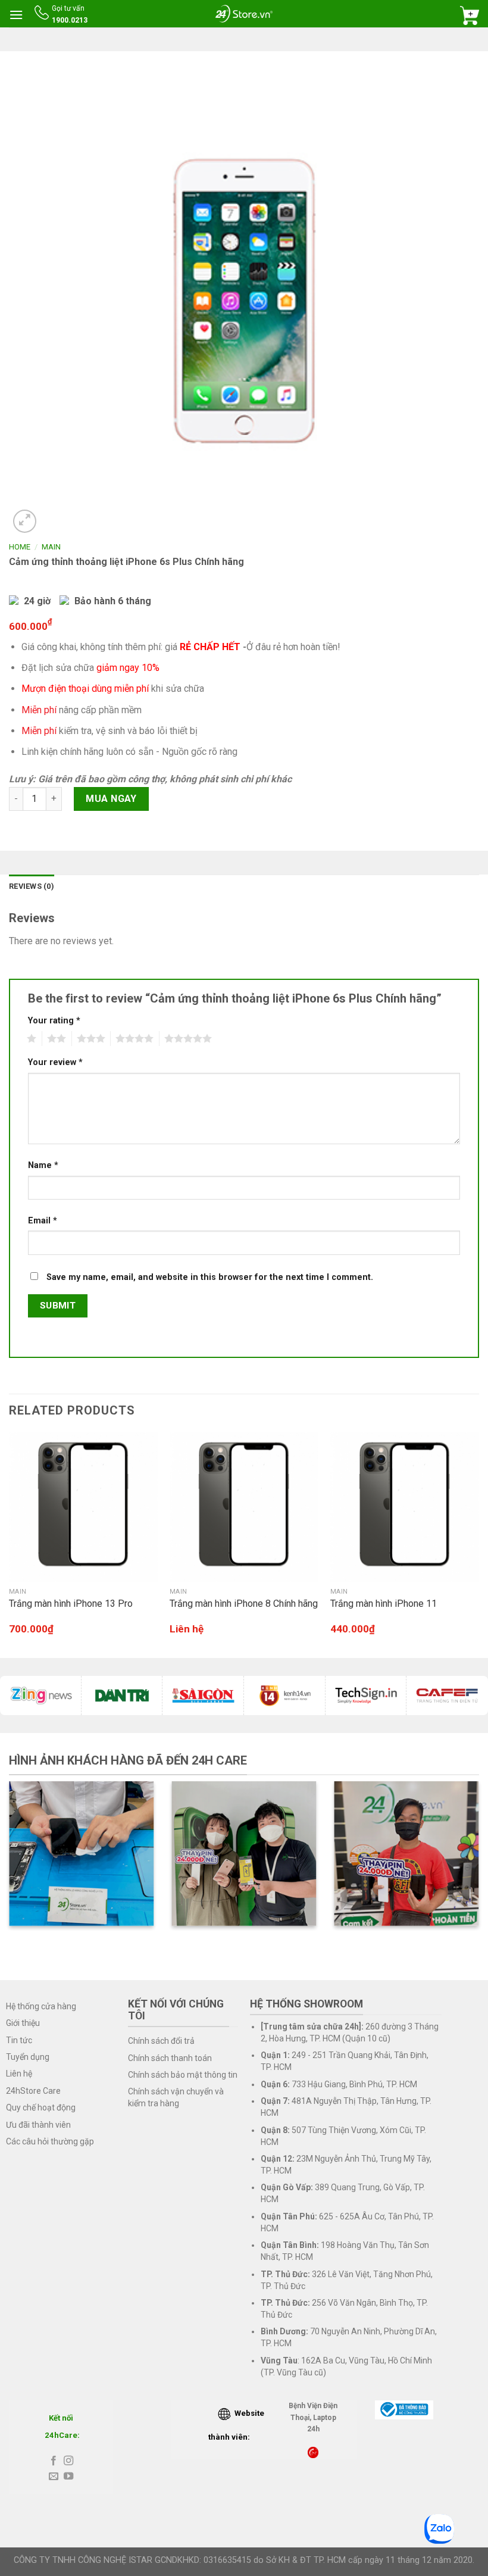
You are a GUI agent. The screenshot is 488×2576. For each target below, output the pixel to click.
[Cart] (470, 15)
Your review (55, 1062)
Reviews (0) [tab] (32, 886)
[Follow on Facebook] (54, 2461)
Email (43, 1221)
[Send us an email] (54, 2477)
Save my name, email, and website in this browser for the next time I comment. (210, 1277)
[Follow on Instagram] (68, 2461)
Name (43, 1165)
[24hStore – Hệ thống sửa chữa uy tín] (244, 13)
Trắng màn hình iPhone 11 (384, 1604)
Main (51, 547)
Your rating (54, 1021)
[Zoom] (25, 521)
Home (20, 547)
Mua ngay (111, 799)
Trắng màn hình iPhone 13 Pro (71, 1604)
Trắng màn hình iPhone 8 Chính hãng (244, 1604)
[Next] (478, 1544)
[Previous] (10, 1544)
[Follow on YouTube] (68, 2477)
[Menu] (16, 15)
